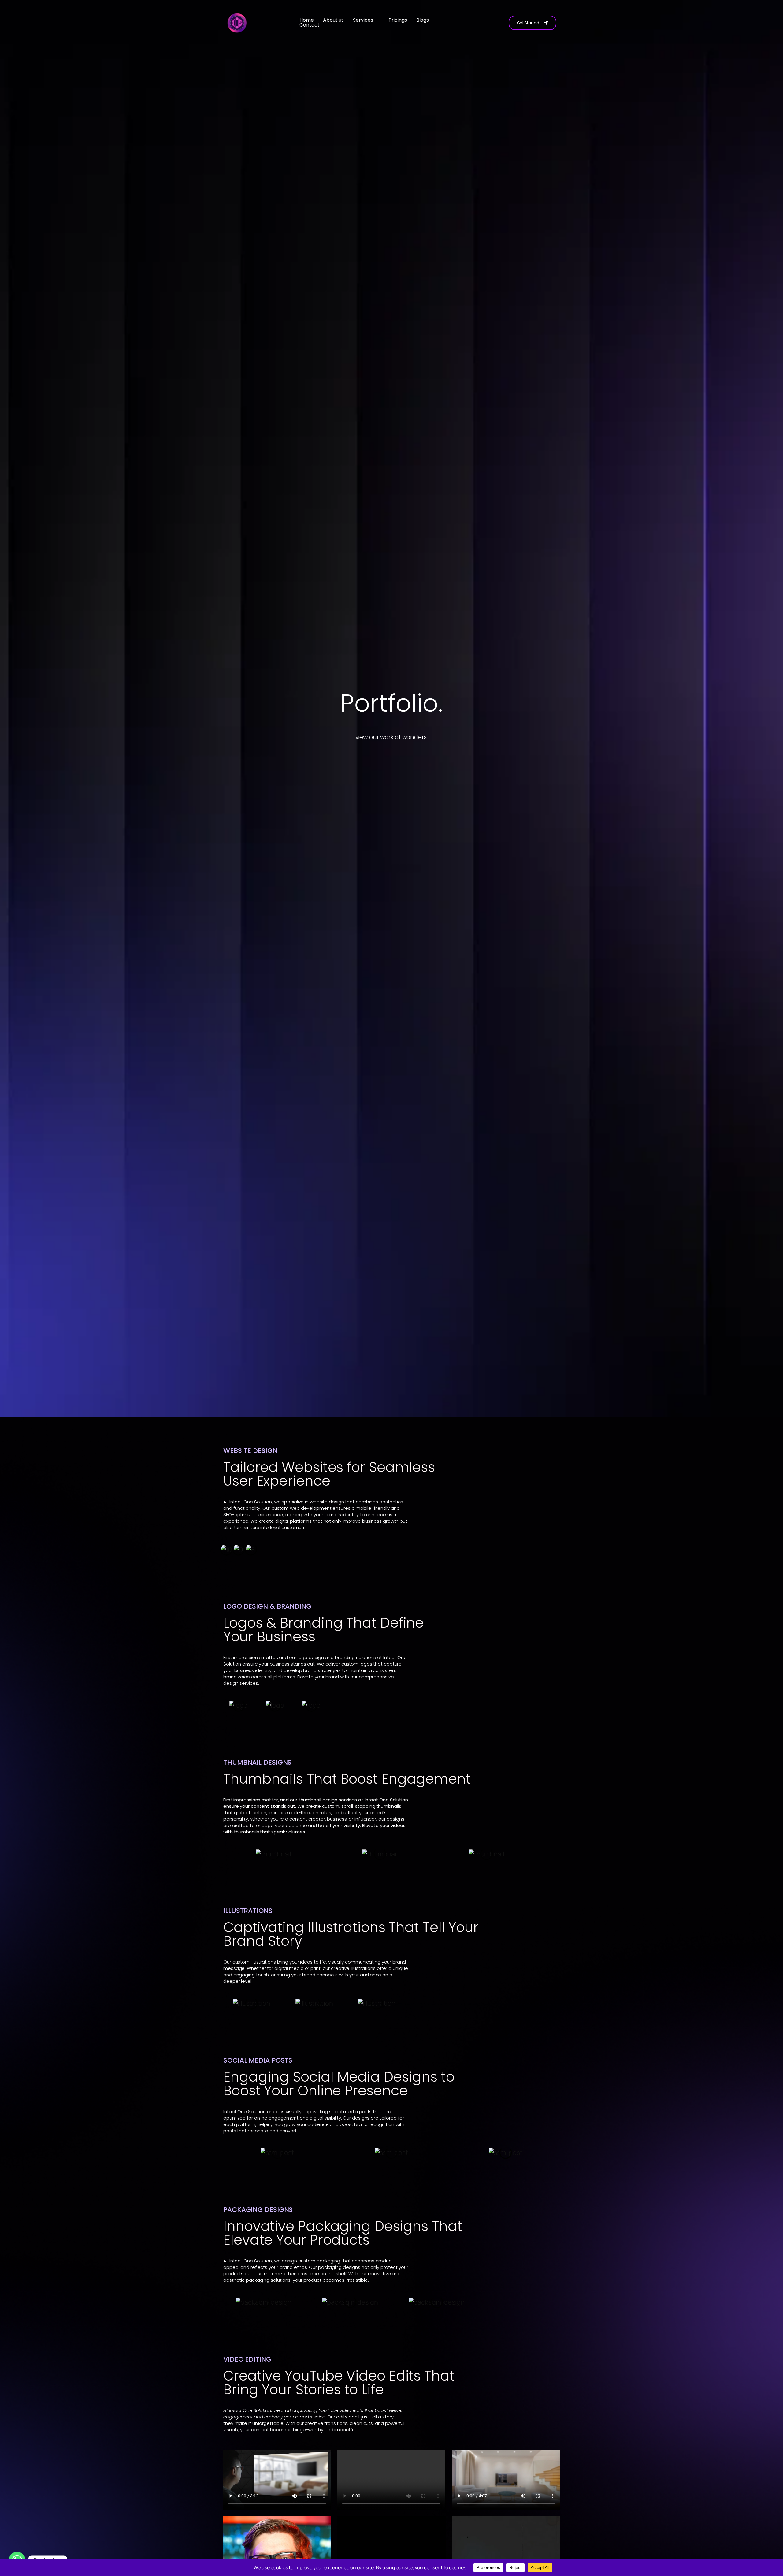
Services (363, 20)
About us (333, 20)
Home (307, 20)
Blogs (423, 20)
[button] (366, 20)
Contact (309, 25)
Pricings (398, 20)
